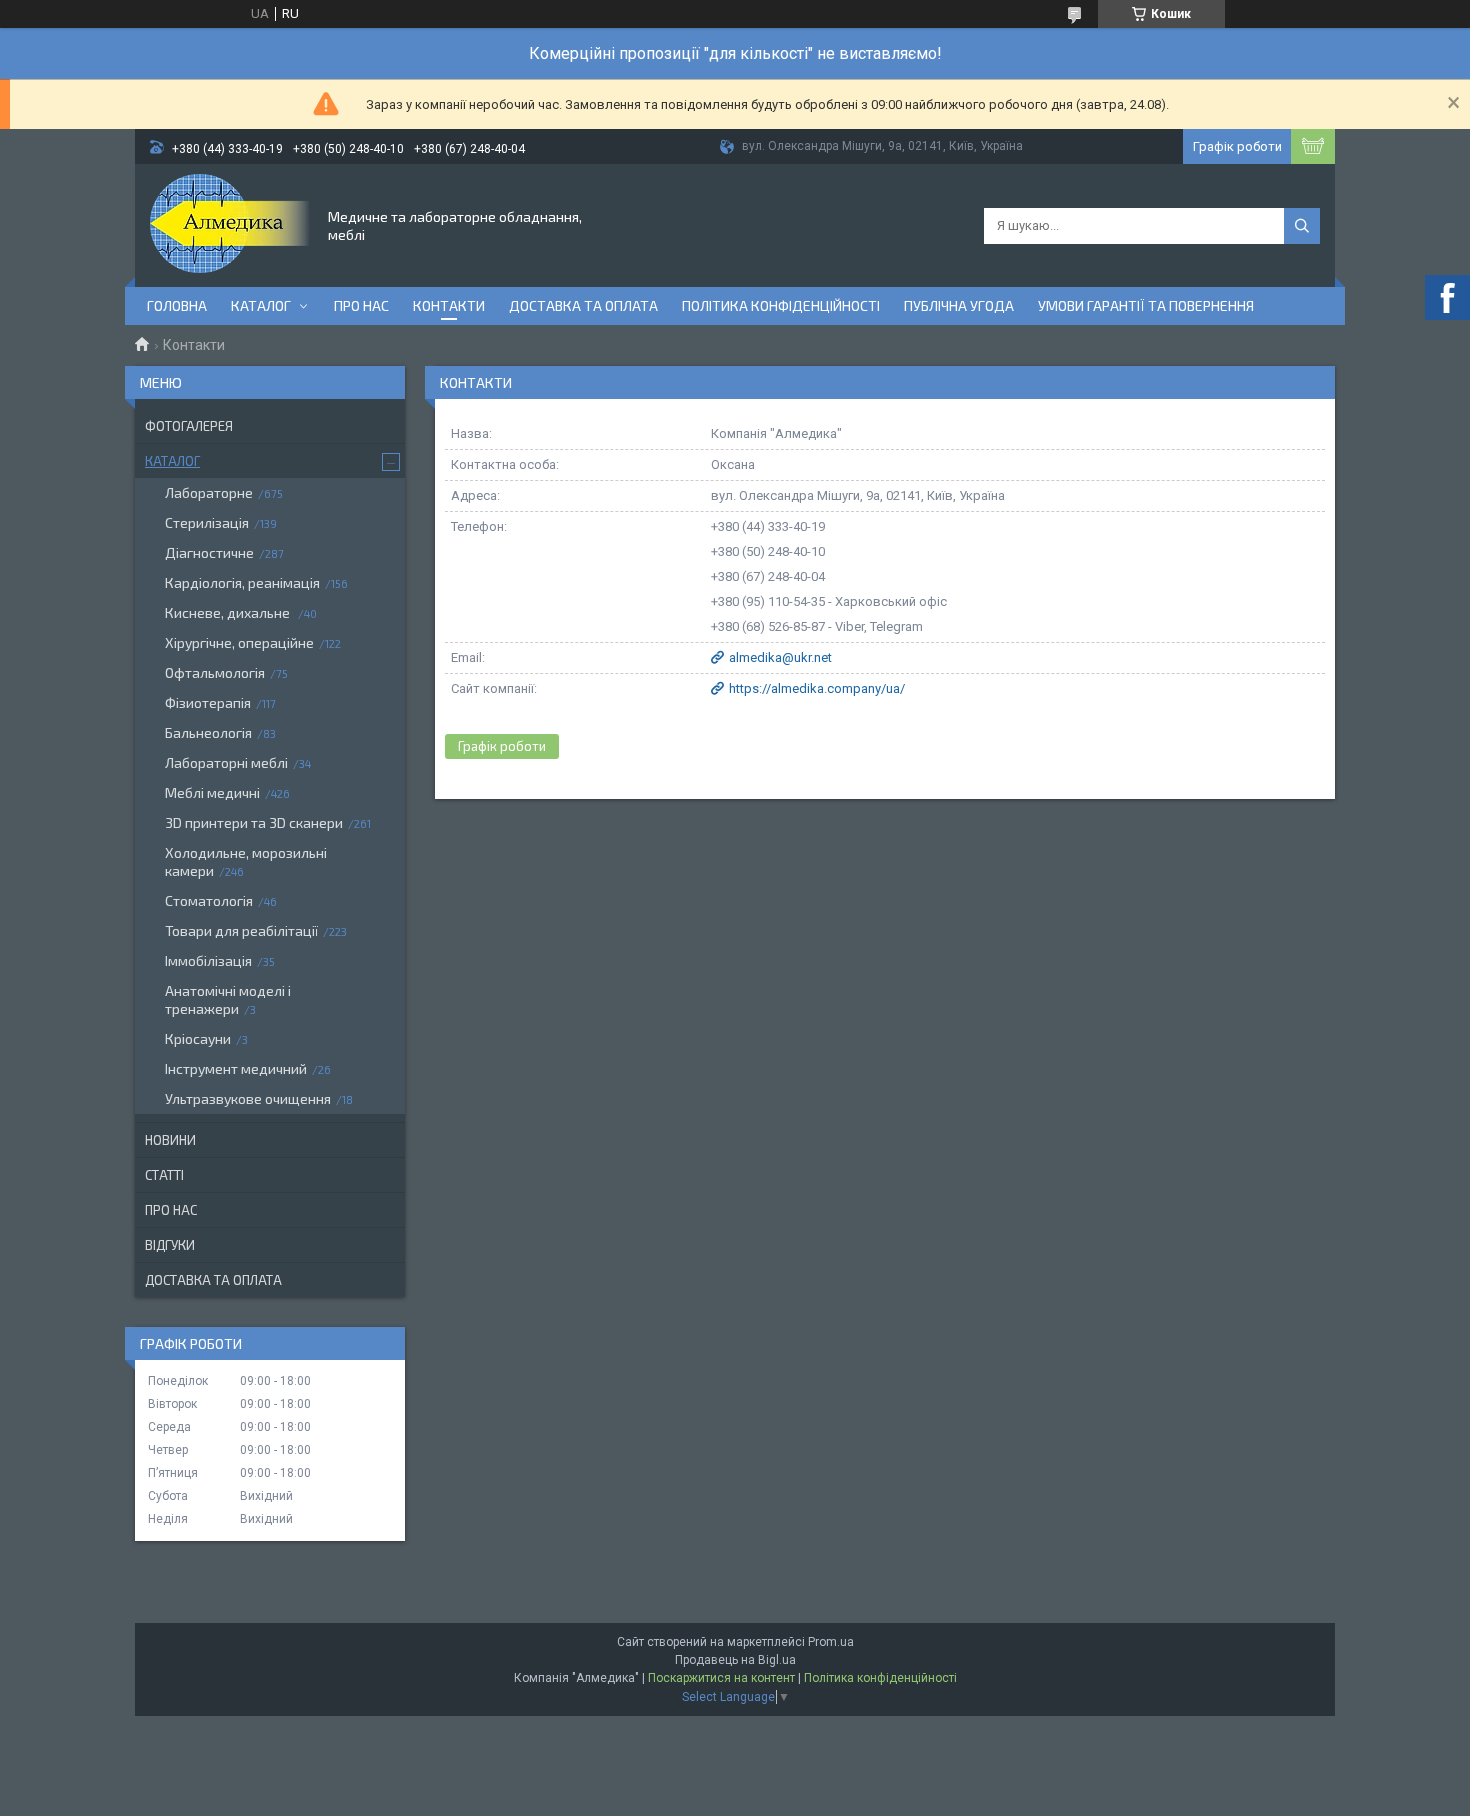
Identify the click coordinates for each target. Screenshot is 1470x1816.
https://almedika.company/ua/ (817, 688)
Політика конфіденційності (781, 305)
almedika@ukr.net (780, 657)
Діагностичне (209, 552)
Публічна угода (959, 305)
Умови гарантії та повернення (1146, 305)
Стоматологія (209, 900)
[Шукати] (1302, 226)
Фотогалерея (189, 426)
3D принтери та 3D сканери (254, 822)
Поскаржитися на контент (721, 1678)
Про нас (361, 305)
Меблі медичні (212, 792)
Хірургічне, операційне (239, 642)
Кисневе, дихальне (229, 612)
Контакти (449, 305)
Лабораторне (209, 492)
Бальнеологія (208, 732)
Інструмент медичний (236, 1068)
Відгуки (170, 1245)
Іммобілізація (208, 960)
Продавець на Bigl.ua (735, 1660)
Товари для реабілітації (241, 930)
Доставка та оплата (583, 305)
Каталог (261, 305)
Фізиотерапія (208, 702)
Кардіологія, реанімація (242, 582)
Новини (170, 1140)
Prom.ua (831, 1642)
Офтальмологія (215, 672)
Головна (177, 305)
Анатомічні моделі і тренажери (228, 999)
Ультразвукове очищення (248, 1098)
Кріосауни (198, 1038)
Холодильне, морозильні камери (246, 861)
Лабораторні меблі (226, 762)
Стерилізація (207, 522)
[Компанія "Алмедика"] (230, 224)
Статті (164, 1175)
